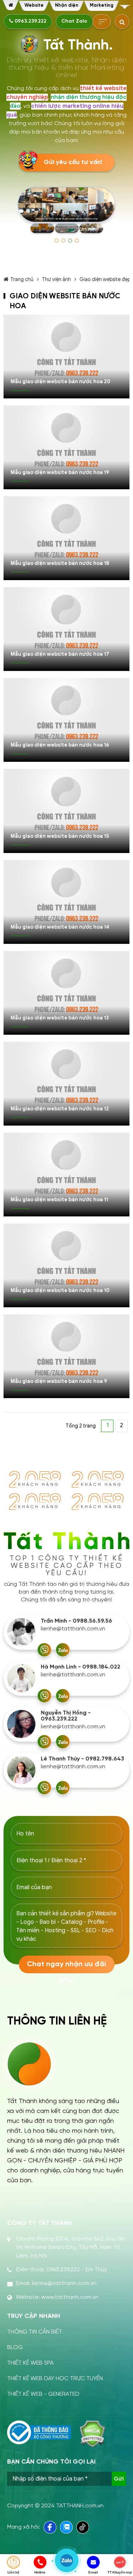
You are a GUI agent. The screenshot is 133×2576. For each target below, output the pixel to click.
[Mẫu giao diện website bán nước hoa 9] (66, 1356)
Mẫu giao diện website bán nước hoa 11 (59, 1200)
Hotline (40, 2572)
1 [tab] (57, 241)
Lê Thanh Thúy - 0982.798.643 (82, 1759)
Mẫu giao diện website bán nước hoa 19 (60, 472)
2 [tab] (63, 241)
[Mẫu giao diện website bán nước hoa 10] (66, 1265)
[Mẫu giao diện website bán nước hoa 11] (66, 1175)
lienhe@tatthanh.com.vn (73, 1629)
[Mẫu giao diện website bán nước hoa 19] (66, 447)
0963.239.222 (30, 21)
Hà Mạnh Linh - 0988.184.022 (81, 1667)
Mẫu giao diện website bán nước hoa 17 (60, 654)
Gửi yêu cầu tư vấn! (73, 162)
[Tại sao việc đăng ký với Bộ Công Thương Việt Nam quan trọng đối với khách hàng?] (39, 2432)
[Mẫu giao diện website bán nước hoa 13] (66, 993)
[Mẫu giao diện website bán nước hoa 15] (66, 811)
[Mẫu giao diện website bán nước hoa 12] (66, 1084)
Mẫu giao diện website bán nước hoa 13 (60, 1018)
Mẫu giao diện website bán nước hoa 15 (60, 836)
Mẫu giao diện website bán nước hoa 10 (60, 1290)
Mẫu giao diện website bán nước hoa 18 (60, 563)
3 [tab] (70, 241)
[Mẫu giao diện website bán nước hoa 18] (66, 538)
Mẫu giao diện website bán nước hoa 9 (59, 1381)
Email (93, 2572)
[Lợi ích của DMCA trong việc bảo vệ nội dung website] (92, 2434)
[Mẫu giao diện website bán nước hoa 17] (66, 629)
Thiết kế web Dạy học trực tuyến (55, 2379)
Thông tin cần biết (35, 2332)
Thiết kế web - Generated (43, 2394)
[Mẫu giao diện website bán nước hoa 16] (66, 720)
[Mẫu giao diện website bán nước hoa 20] (66, 357)
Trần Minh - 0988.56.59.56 (76, 1621)
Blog (15, 2347)
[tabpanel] (66, 211)
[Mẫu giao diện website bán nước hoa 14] (66, 902)
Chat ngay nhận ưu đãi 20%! (66, 1967)
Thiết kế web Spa (30, 2363)
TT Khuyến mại (120, 2572)
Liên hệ (13, 2572)
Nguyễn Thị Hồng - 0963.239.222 (66, 1716)
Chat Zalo (74, 21)
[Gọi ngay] (44, 1650)
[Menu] (125, 7)
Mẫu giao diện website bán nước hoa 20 (60, 382)
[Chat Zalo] (63, 1650)
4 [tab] (77, 241)
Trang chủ (22, 279)
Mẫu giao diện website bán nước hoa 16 (60, 745)
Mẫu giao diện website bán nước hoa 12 (60, 1109)
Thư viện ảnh (56, 279)
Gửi (119, 2479)
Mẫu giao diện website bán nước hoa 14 (60, 927)
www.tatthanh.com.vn (70, 2297)
